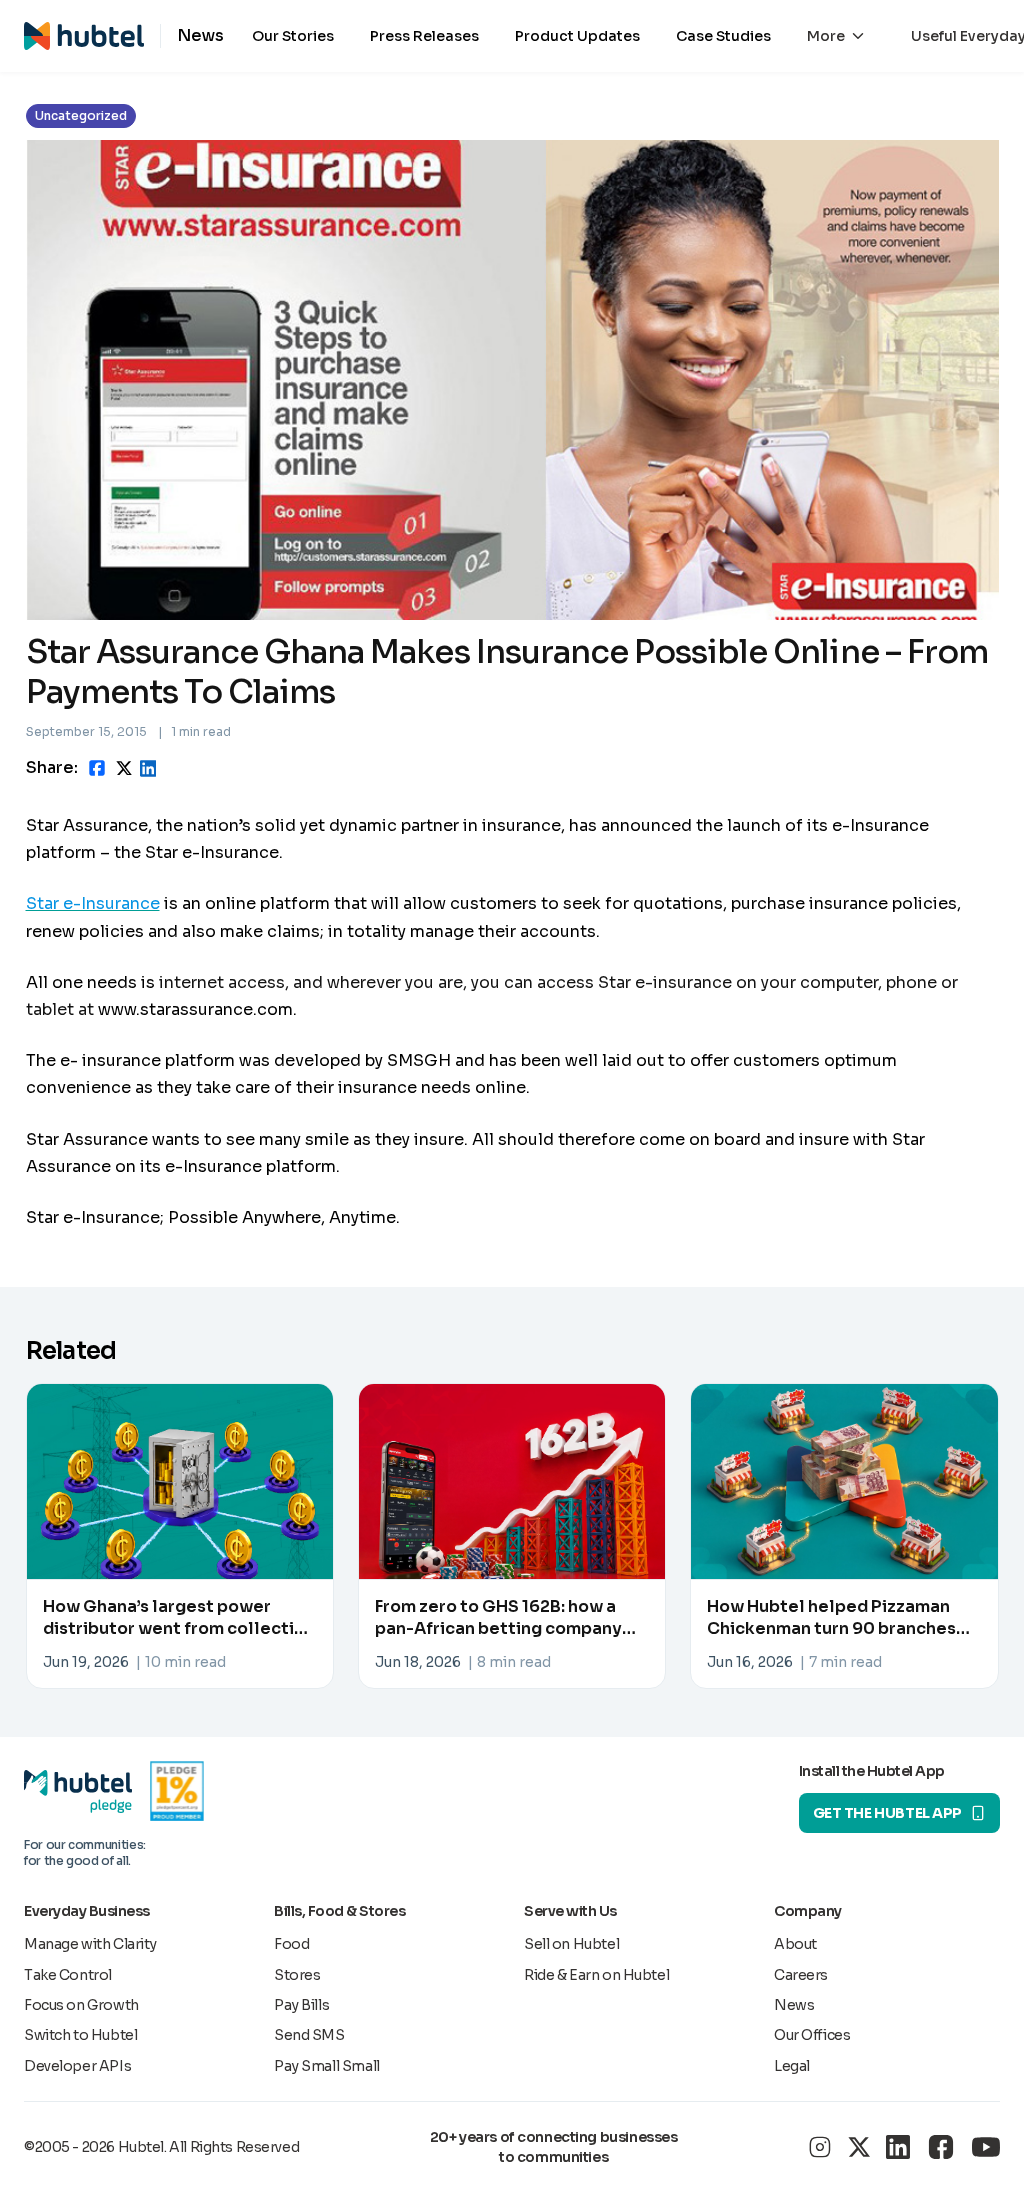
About (795, 1944)
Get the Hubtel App (887, 1813)
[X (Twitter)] (859, 2147)
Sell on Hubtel (571, 1944)
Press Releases (424, 36)
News (794, 2005)
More (826, 36)
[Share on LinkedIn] (148, 768)
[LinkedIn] (898, 2147)
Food (291, 1944)
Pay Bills (301, 2005)
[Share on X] (124, 768)
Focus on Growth (81, 2005)
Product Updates (577, 36)
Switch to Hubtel (80, 2035)
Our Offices (812, 2035)
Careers (801, 1975)
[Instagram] (820, 2147)
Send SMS (309, 2035)
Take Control (68, 1975)
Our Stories (293, 36)
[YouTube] (986, 2147)
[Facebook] (941, 2147)
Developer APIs (77, 2066)
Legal (792, 2066)
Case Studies (723, 36)
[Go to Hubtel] (92, 36)
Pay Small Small (327, 2066)
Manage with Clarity (90, 1944)
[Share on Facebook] (97, 768)
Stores (297, 1975)
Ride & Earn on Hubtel (596, 1975)
